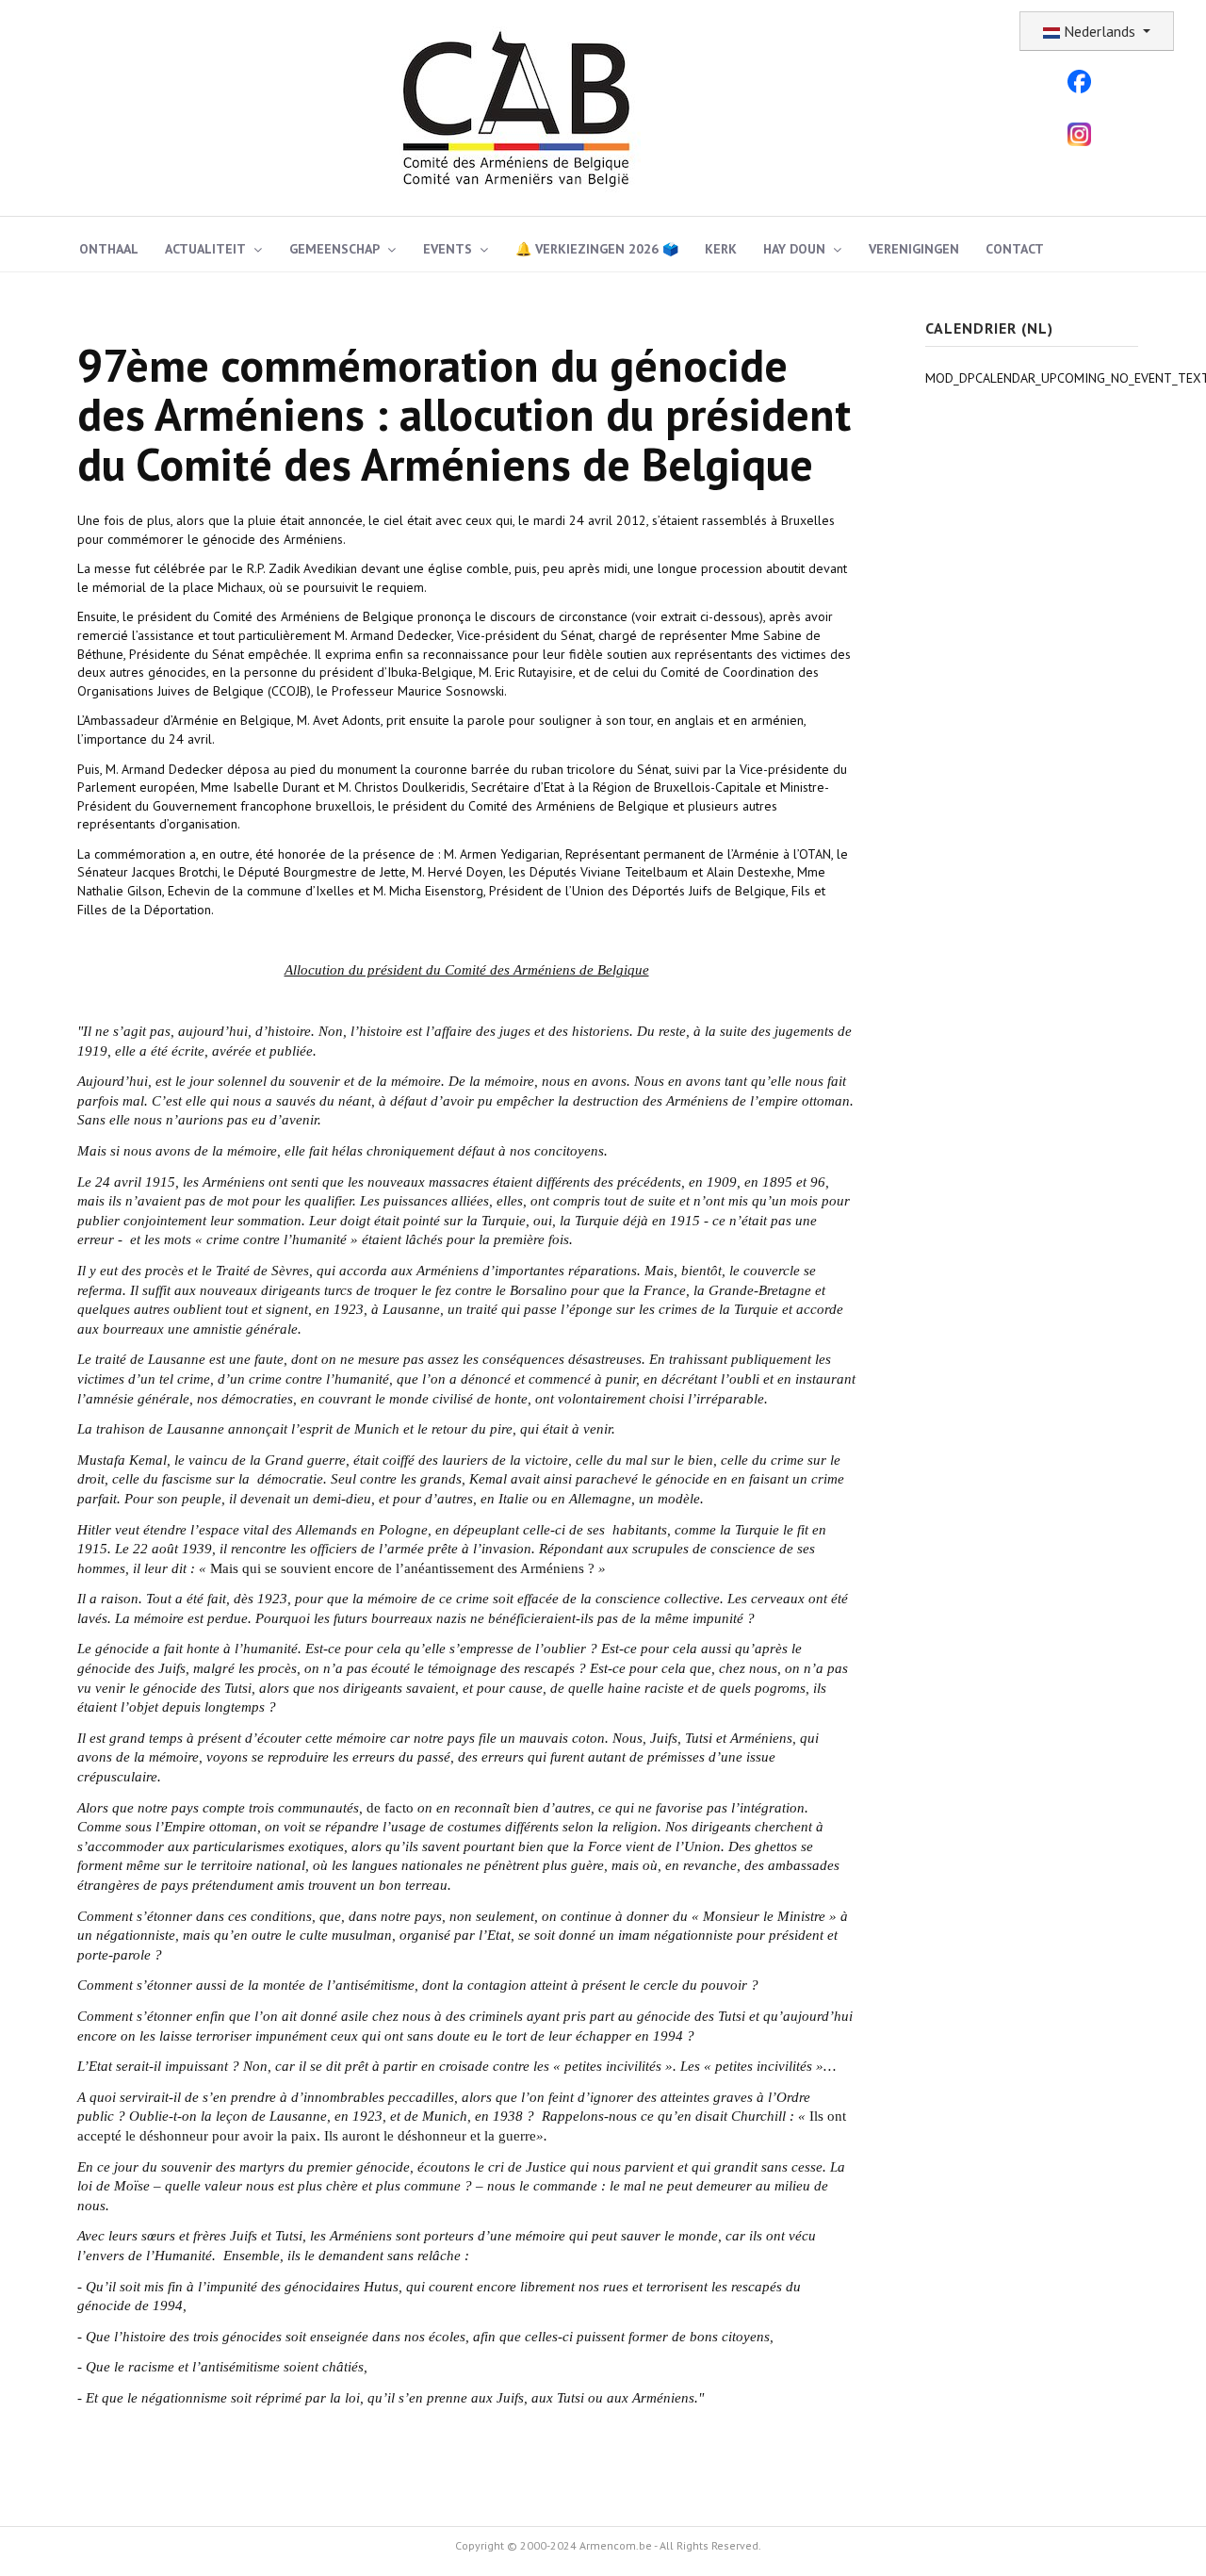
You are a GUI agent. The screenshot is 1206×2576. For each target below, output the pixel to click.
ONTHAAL (109, 249)
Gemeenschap (334, 249)
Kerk (721, 249)
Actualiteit (205, 249)
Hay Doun (794, 249)
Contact (1015, 249)
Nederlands (1100, 31)
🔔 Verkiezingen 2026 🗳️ (597, 249)
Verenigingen (914, 249)
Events (448, 249)
